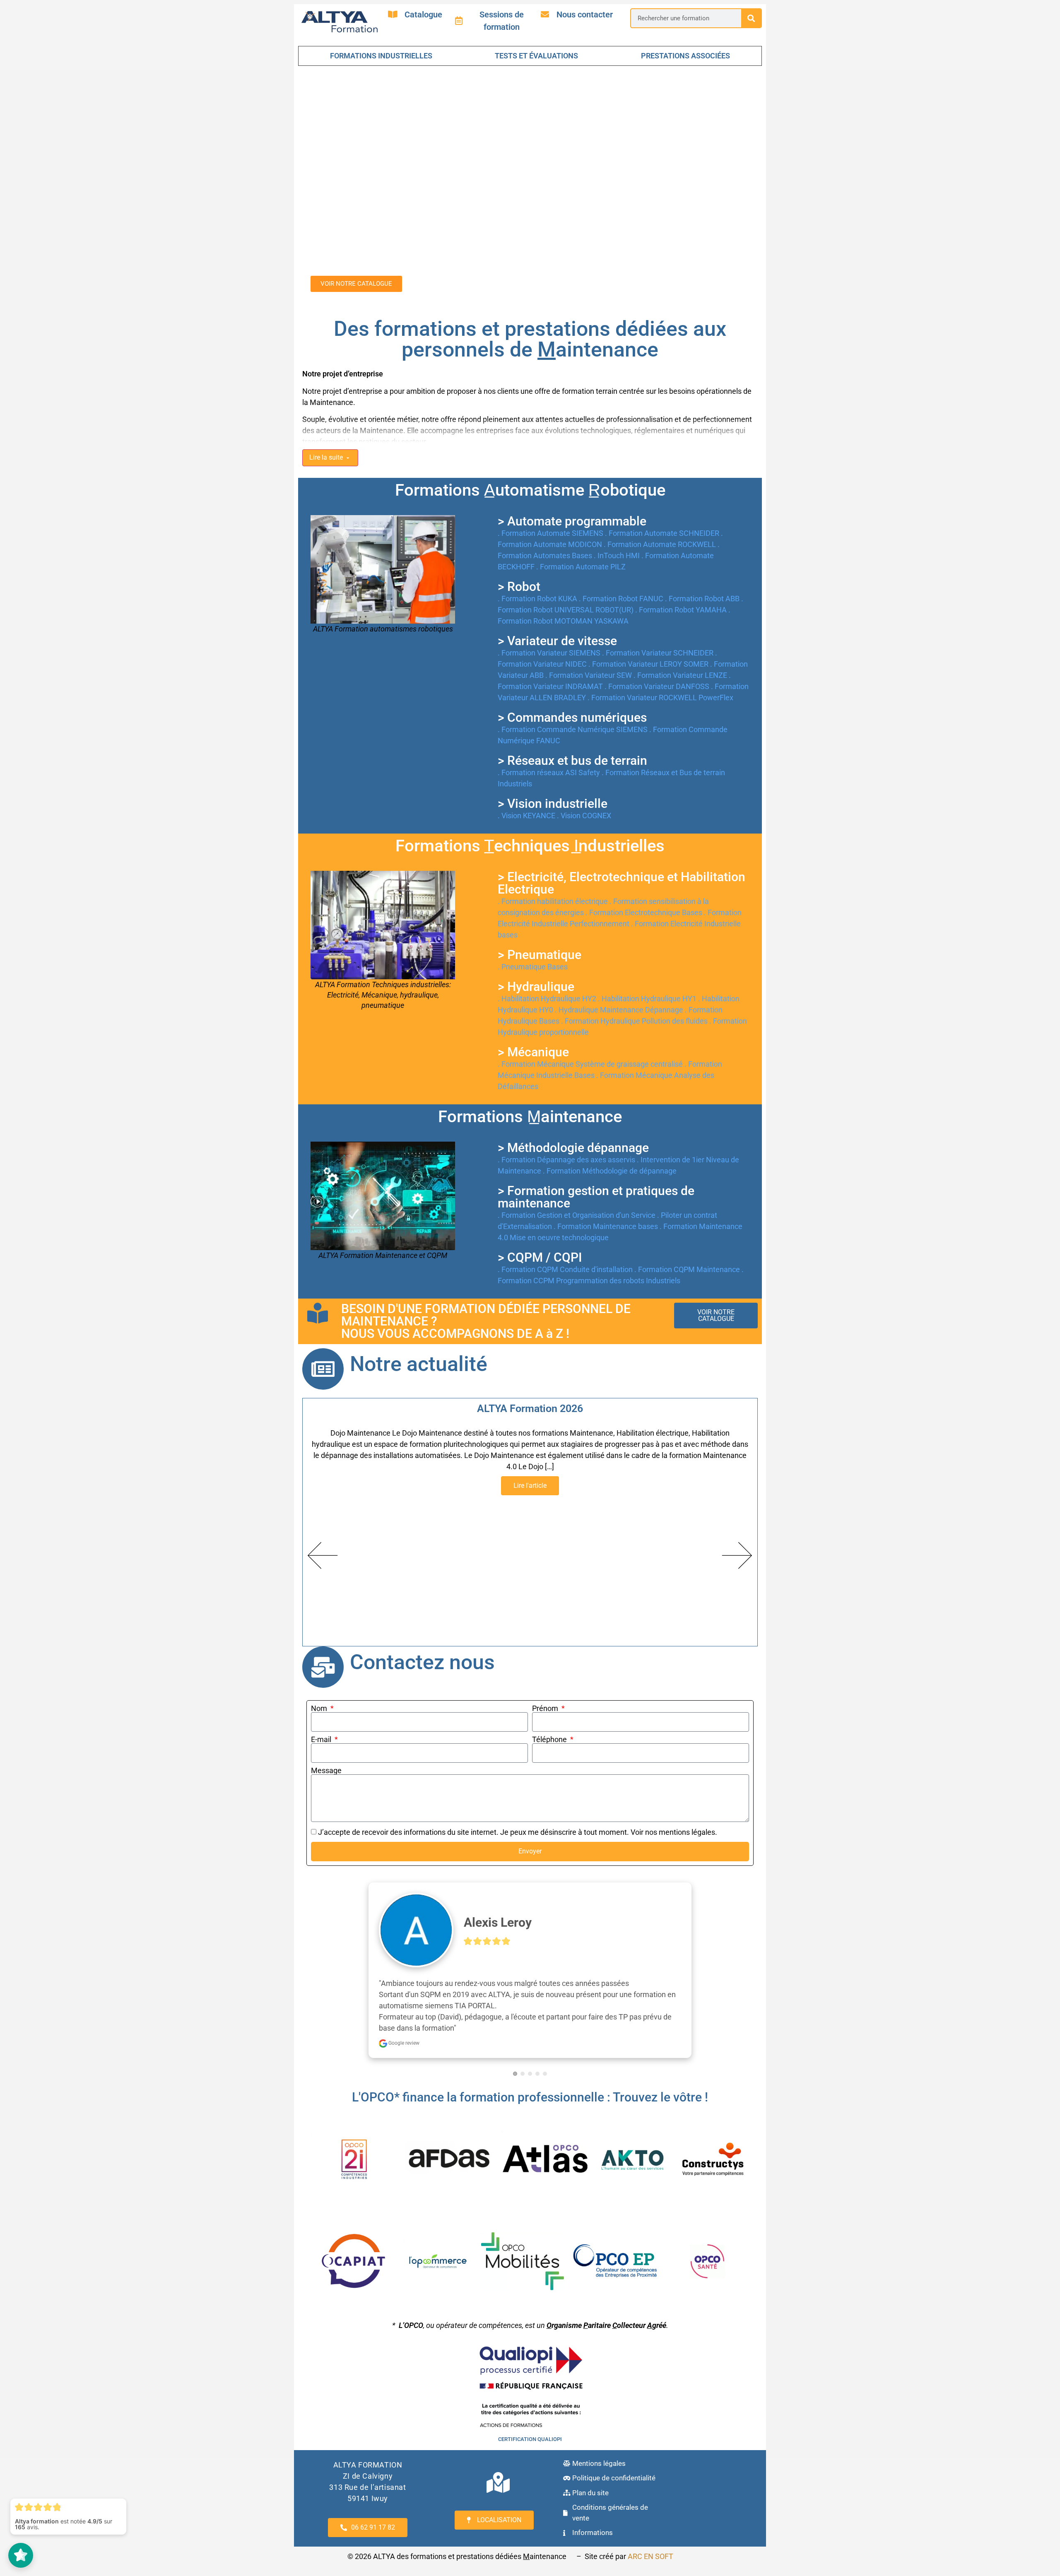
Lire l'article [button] (530, 1452)
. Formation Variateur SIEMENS (550, 620)
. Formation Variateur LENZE (681, 642)
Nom (320, 1675)
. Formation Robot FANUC (622, 565)
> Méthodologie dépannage (573, 1114)
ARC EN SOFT (650, 2523)
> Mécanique (533, 1019)
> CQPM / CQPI (540, 1224)
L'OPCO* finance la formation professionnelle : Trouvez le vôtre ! (530, 2064)
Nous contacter (585, 14)
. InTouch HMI (618, 522)
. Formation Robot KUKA (538, 565)
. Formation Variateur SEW (589, 642)
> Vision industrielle (553, 770)
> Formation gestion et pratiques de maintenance (596, 1164)
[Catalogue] (393, 14)
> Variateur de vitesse (557, 608)
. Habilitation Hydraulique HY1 (648, 965)
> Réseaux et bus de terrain (572, 727)
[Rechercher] (751, 18)
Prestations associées (685, 56)
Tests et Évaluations (536, 56)
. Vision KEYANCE (527, 782)
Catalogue (423, 14)
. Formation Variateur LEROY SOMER (649, 631)
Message (326, 1737)
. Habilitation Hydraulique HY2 (548, 965)
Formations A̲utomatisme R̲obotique (530, 457)
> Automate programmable (572, 488)
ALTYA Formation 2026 (530, 1375)
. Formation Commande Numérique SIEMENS (573, 696)
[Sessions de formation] (459, 21)
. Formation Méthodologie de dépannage (610, 1138)
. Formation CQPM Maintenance (688, 1236)
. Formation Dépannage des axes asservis (567, 1127)
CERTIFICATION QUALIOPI (530, 2406)
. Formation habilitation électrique (554, 868)
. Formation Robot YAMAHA (682, 577)
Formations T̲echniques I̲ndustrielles (530, 813)
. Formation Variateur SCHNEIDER (659, 620)
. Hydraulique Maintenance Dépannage (620, 977)
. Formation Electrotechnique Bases (645, 879)
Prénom (546, 1675)
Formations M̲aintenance (530, 1083)
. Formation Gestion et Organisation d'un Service (577, 1182)
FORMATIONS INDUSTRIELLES (381, 56)
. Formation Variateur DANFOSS (658, 653)
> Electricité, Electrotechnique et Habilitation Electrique (622, 850)
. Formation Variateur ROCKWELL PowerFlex (660, 664)
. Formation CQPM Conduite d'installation (566, 1236)
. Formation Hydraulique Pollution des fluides (635, 988)
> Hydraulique (536, 953)
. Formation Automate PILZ (581, 534)
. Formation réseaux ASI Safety (550, 739)
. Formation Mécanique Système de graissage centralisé (591, 1031)
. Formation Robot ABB (703, 565)
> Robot (519, 553)
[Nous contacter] (545, 14)
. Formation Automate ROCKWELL (661, 511)
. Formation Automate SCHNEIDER (663, 500)
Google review (403, 2010)
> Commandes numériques (572, 684)
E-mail (322, 1706)
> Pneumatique (540, 922)
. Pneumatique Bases (533, 934)
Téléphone (550, 1706)
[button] (323, 1522)
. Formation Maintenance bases (607, 1193)
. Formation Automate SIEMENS (551, 500)
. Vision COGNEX (584, 782)
